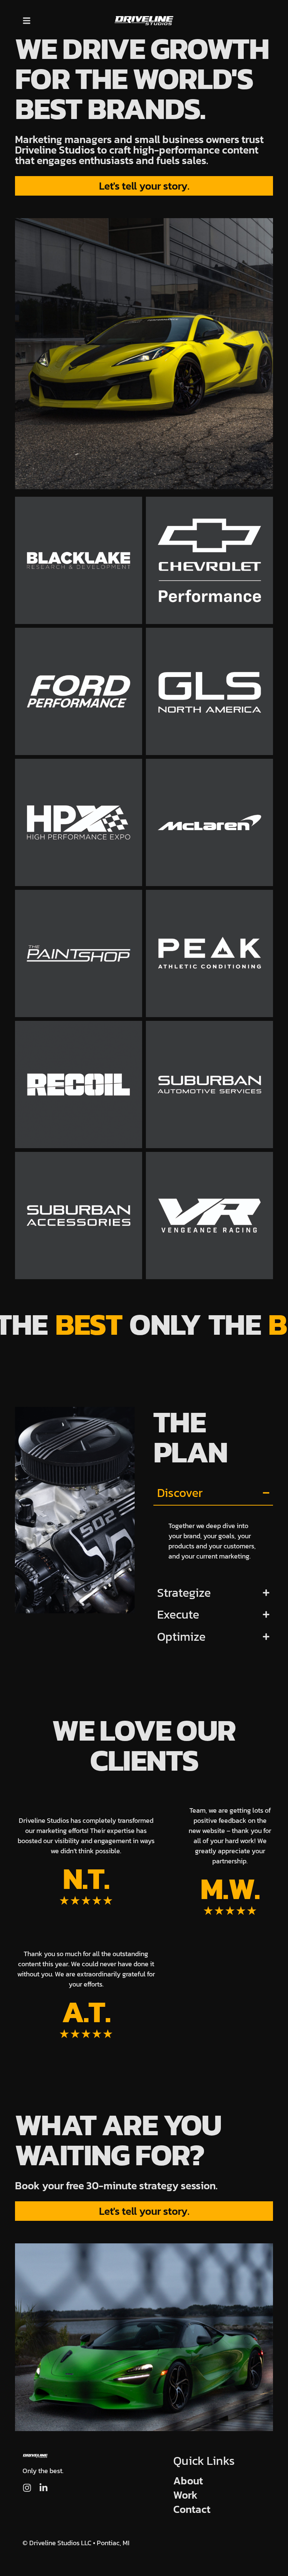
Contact (192, 2509)
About (188, 2481)
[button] (27, 20)
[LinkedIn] (43, 2488)
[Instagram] (27, 2488)
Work (185, 2495)
